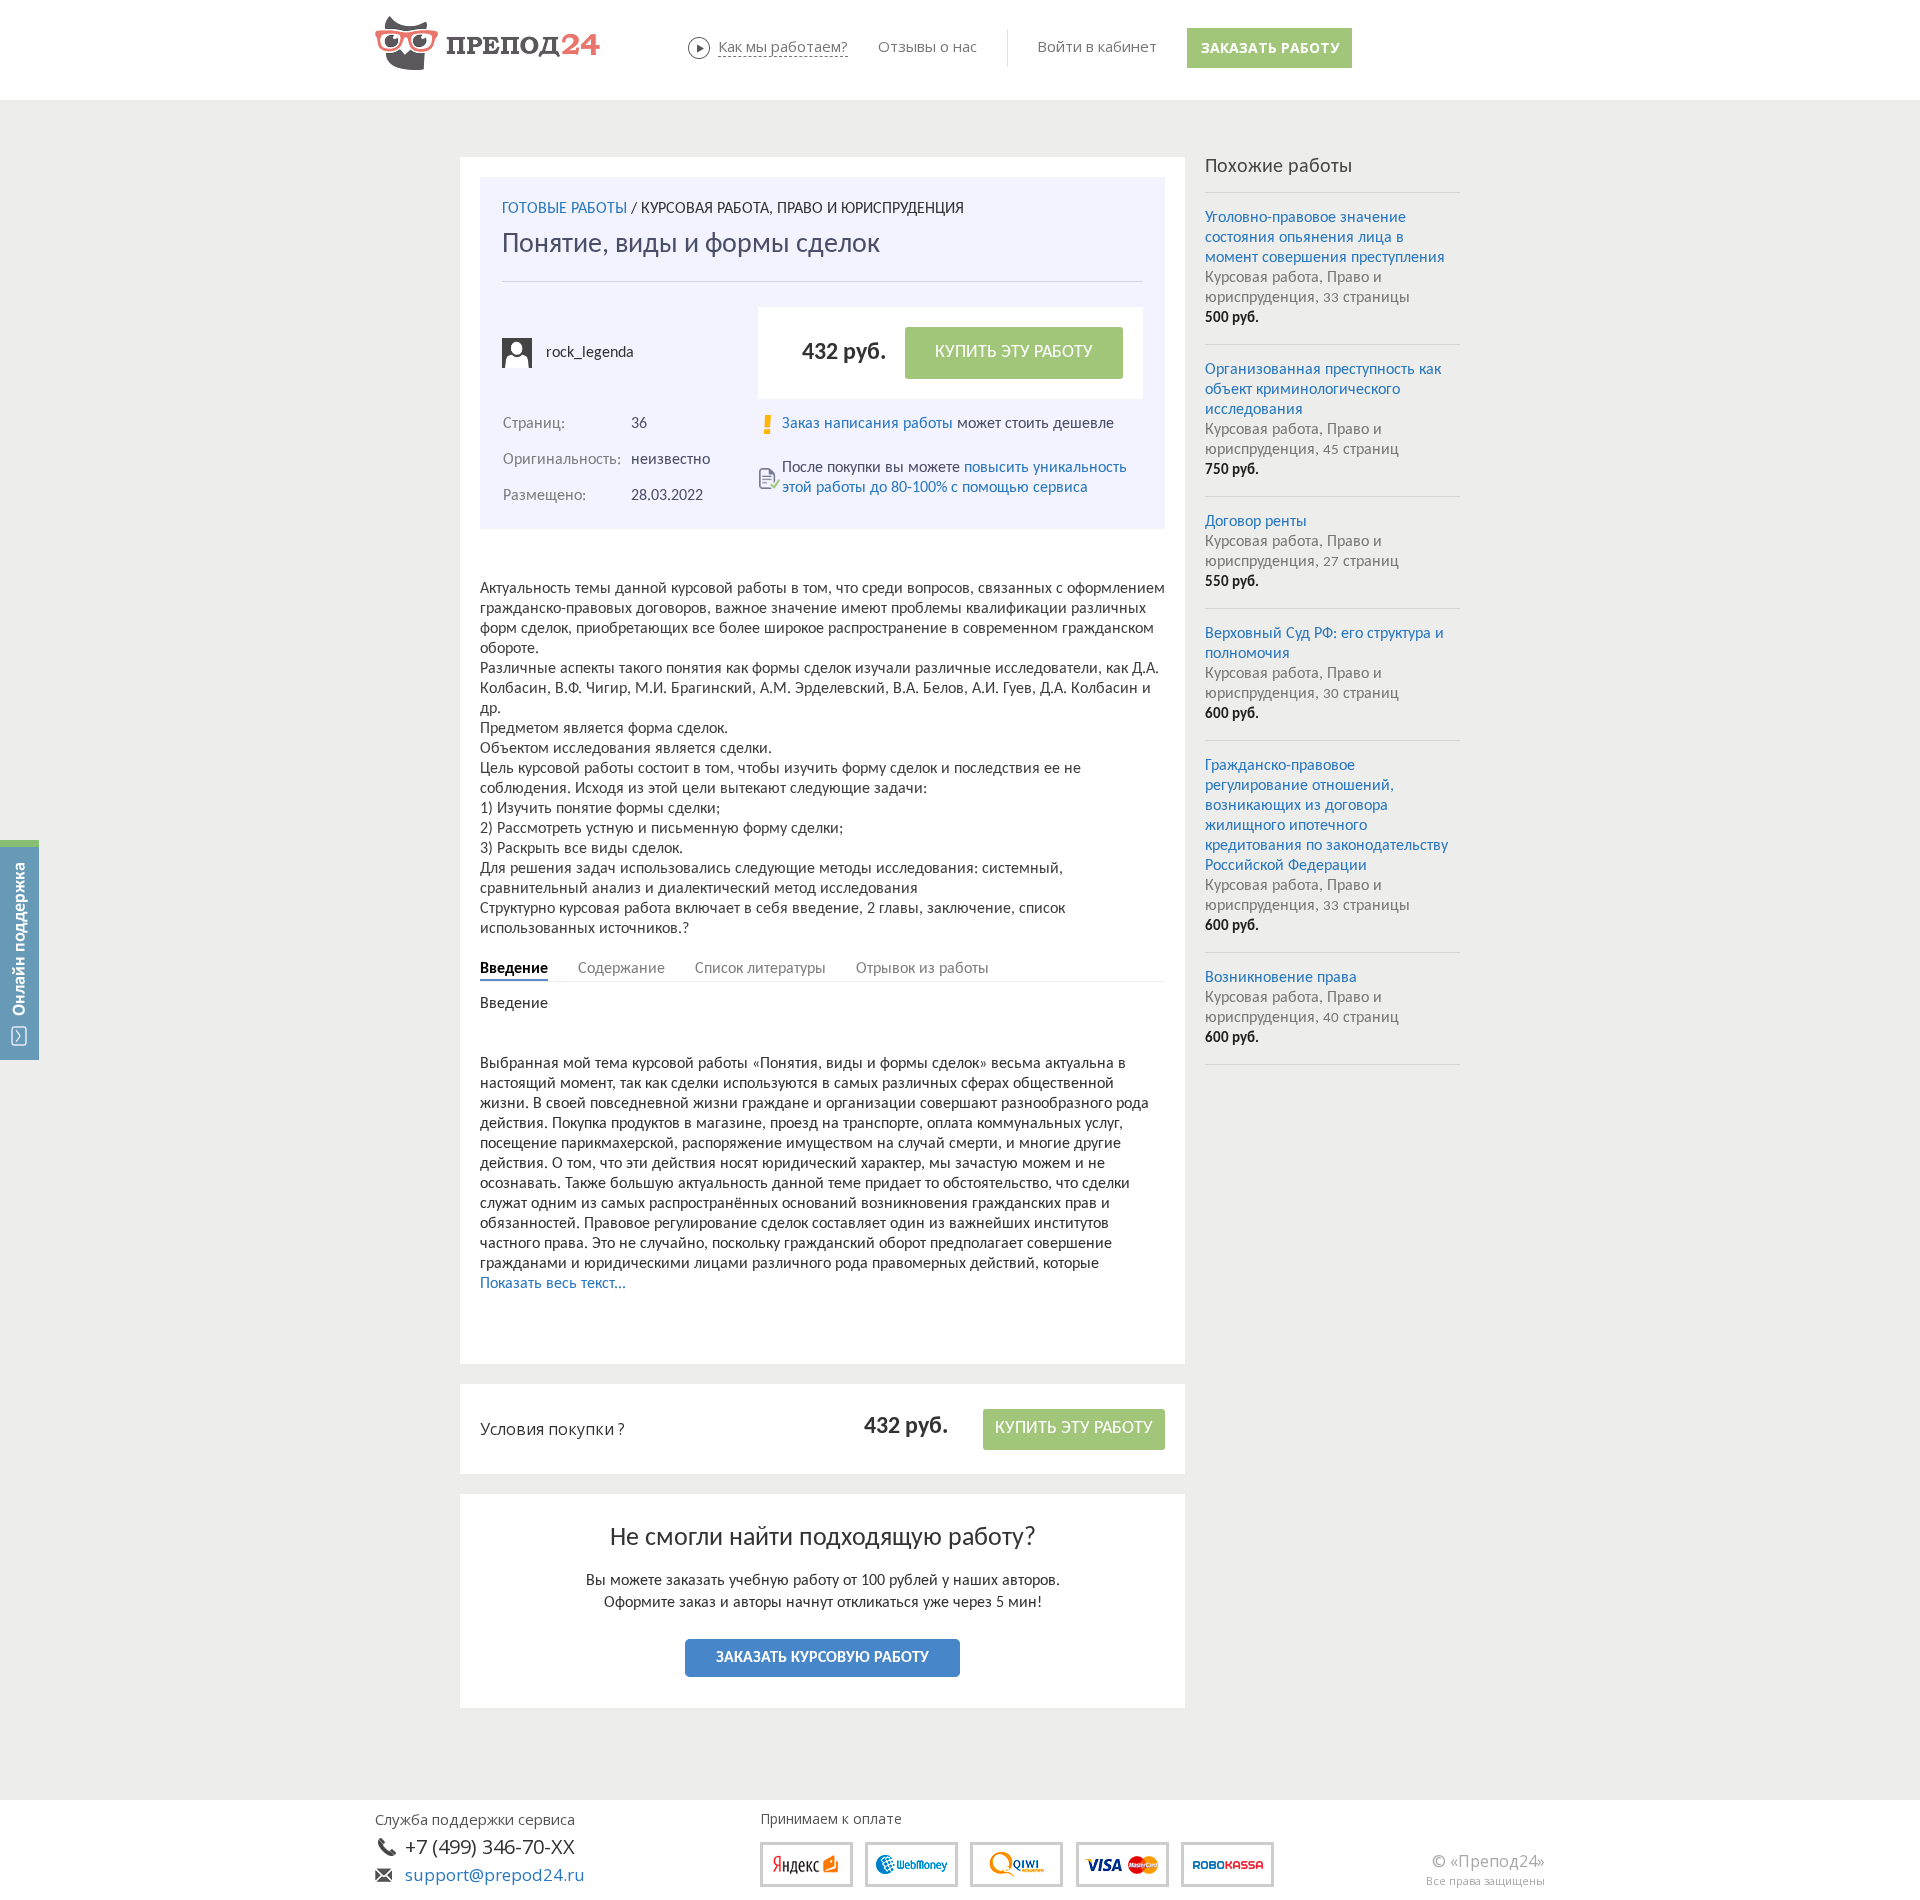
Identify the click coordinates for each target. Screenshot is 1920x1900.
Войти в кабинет (1097, 46)
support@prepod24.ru (495, 1874)
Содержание (621, 969)
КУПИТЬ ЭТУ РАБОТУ (1014, 352)
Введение (514, 969)
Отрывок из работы (922, 969)
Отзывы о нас (927, 46)
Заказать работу (1270, 47)
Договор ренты (1256, 522)
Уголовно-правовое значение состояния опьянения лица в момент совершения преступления (1325, 238)
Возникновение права (1281, 978)
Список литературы (760, 969)
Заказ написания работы (867, 424)
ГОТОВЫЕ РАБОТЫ (564, 209)
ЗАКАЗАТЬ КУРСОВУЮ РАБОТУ (822, 1658)
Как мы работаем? (783, 46)
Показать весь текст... (553, 1284)
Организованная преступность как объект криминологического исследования (1323, 390)
